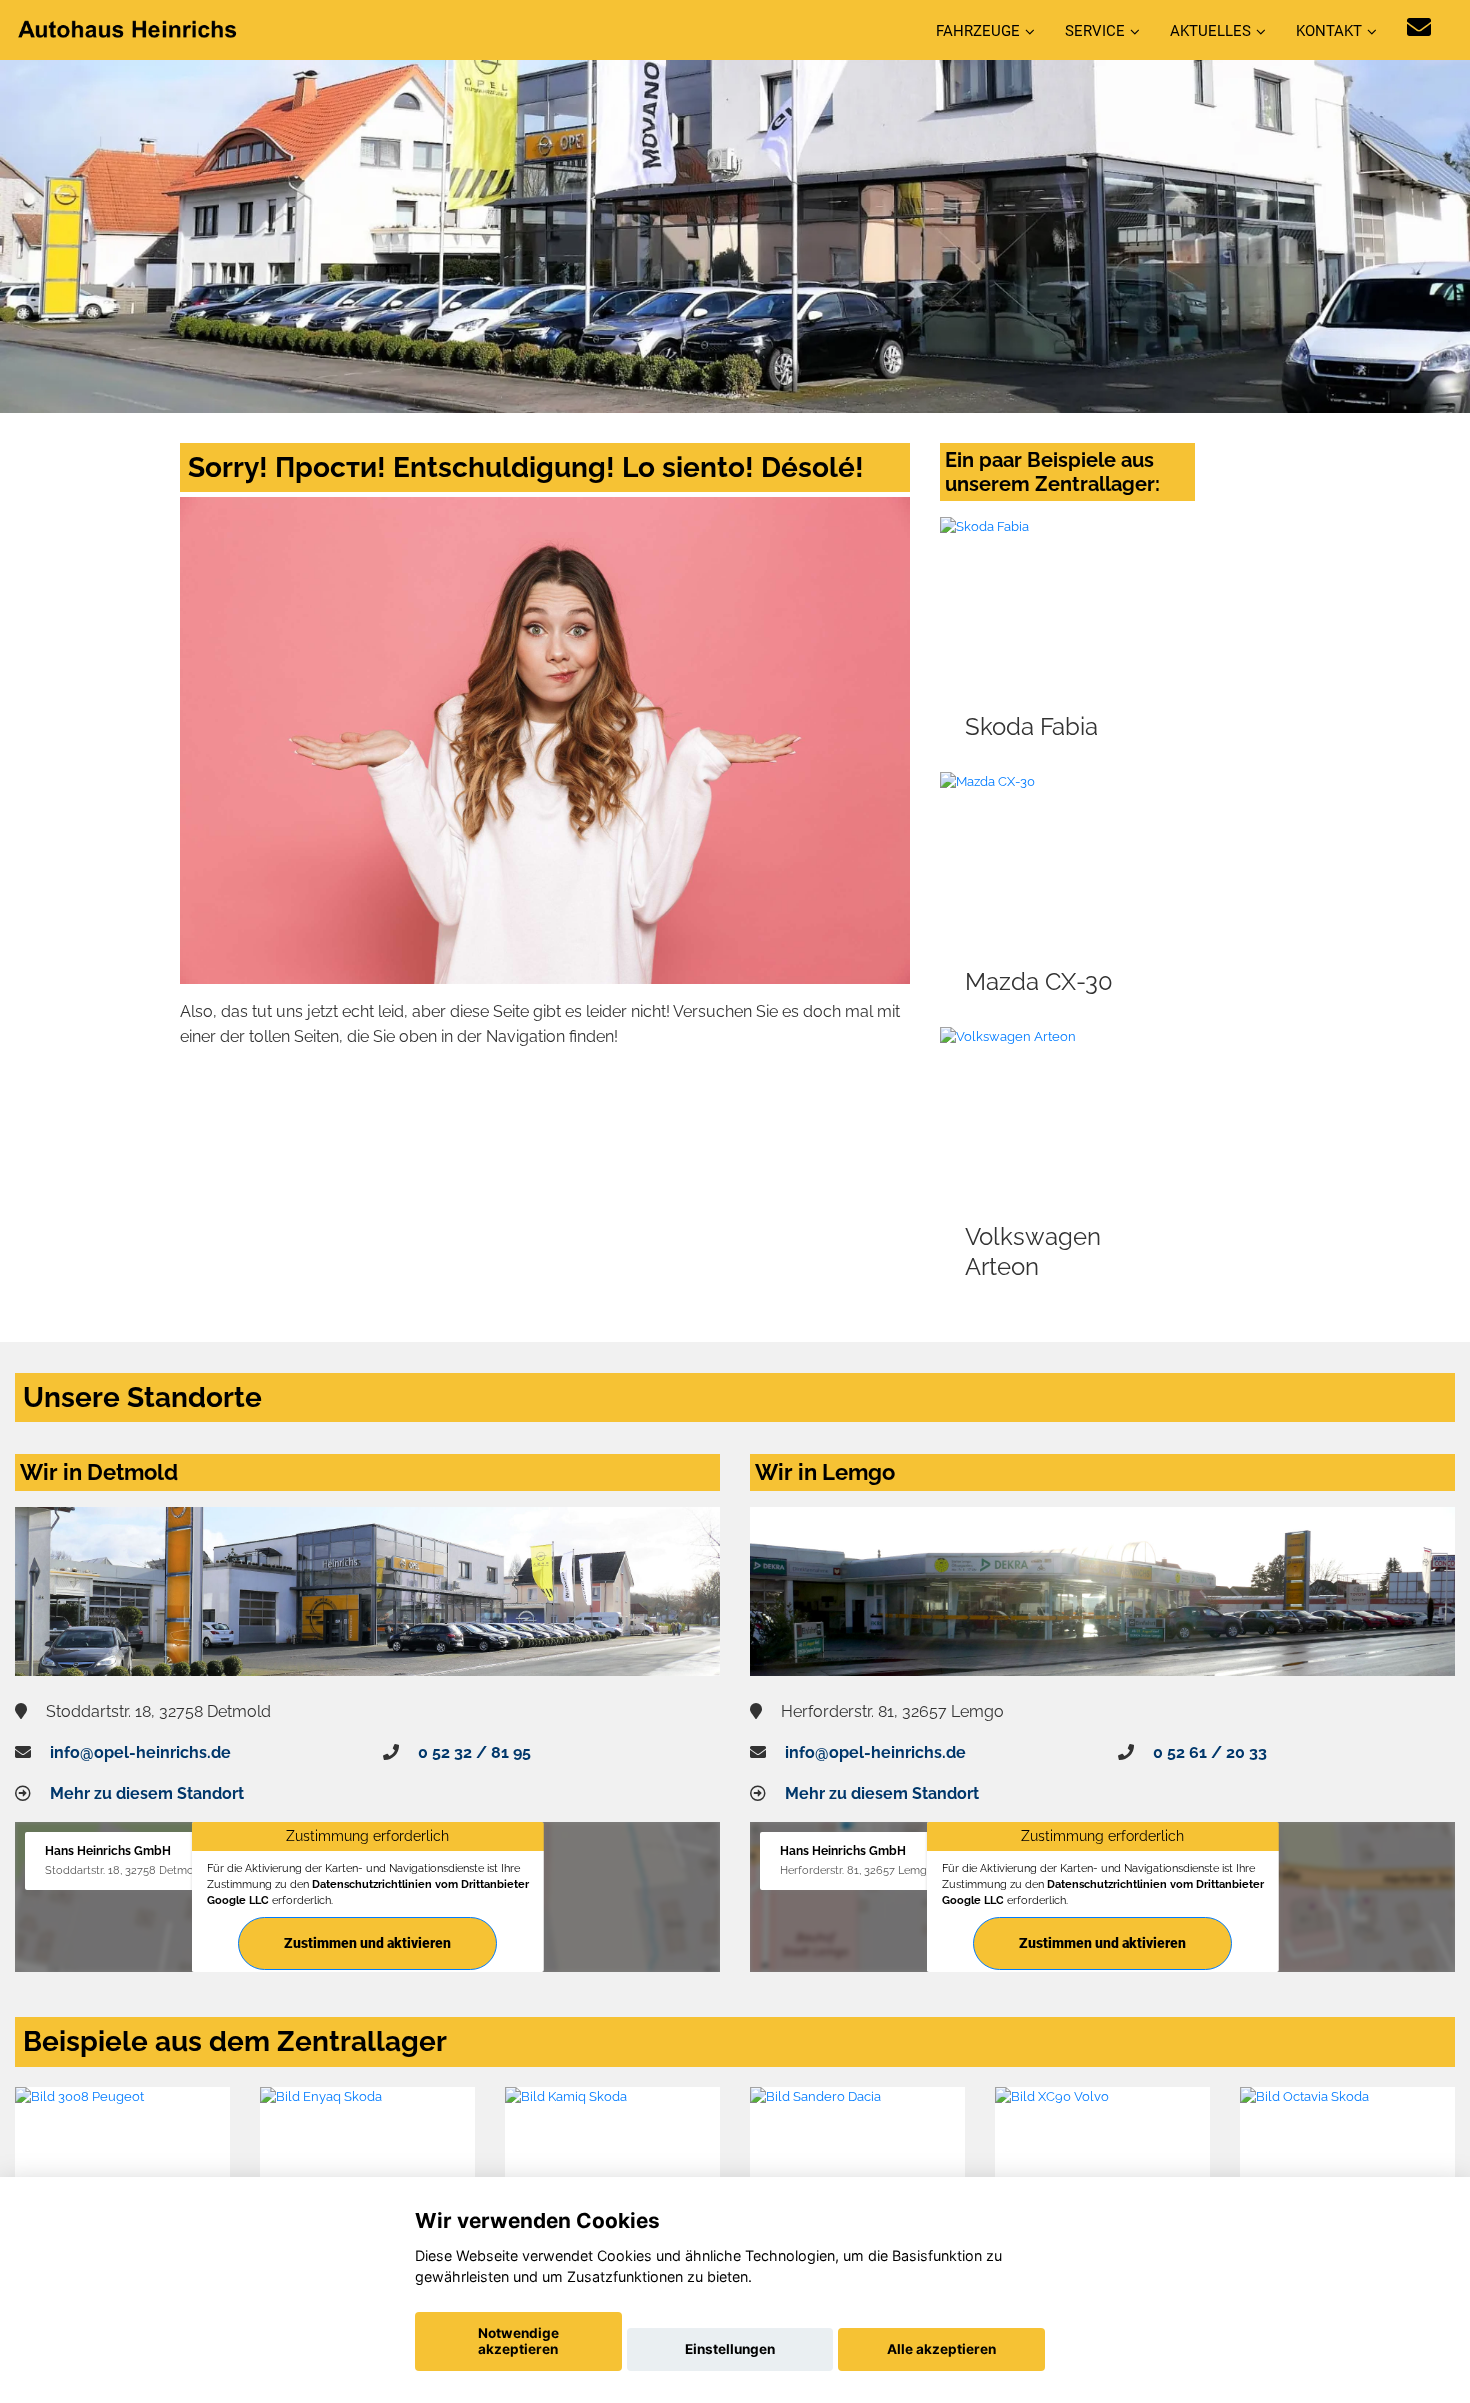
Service (1095, 31)
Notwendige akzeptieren (518, 2341)
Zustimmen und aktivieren (367, 1943)
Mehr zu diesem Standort (147, 1793)
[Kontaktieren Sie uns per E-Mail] (1419, 27)
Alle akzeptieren (941, 2349)
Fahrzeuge (978, 31)
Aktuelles (1210, 31)
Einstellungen (730, 2349)
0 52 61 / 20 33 (1210, 1752)
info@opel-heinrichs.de (140, 1752)
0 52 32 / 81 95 (474, 1752)
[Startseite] (129, 28)
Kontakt (1329, 31)
